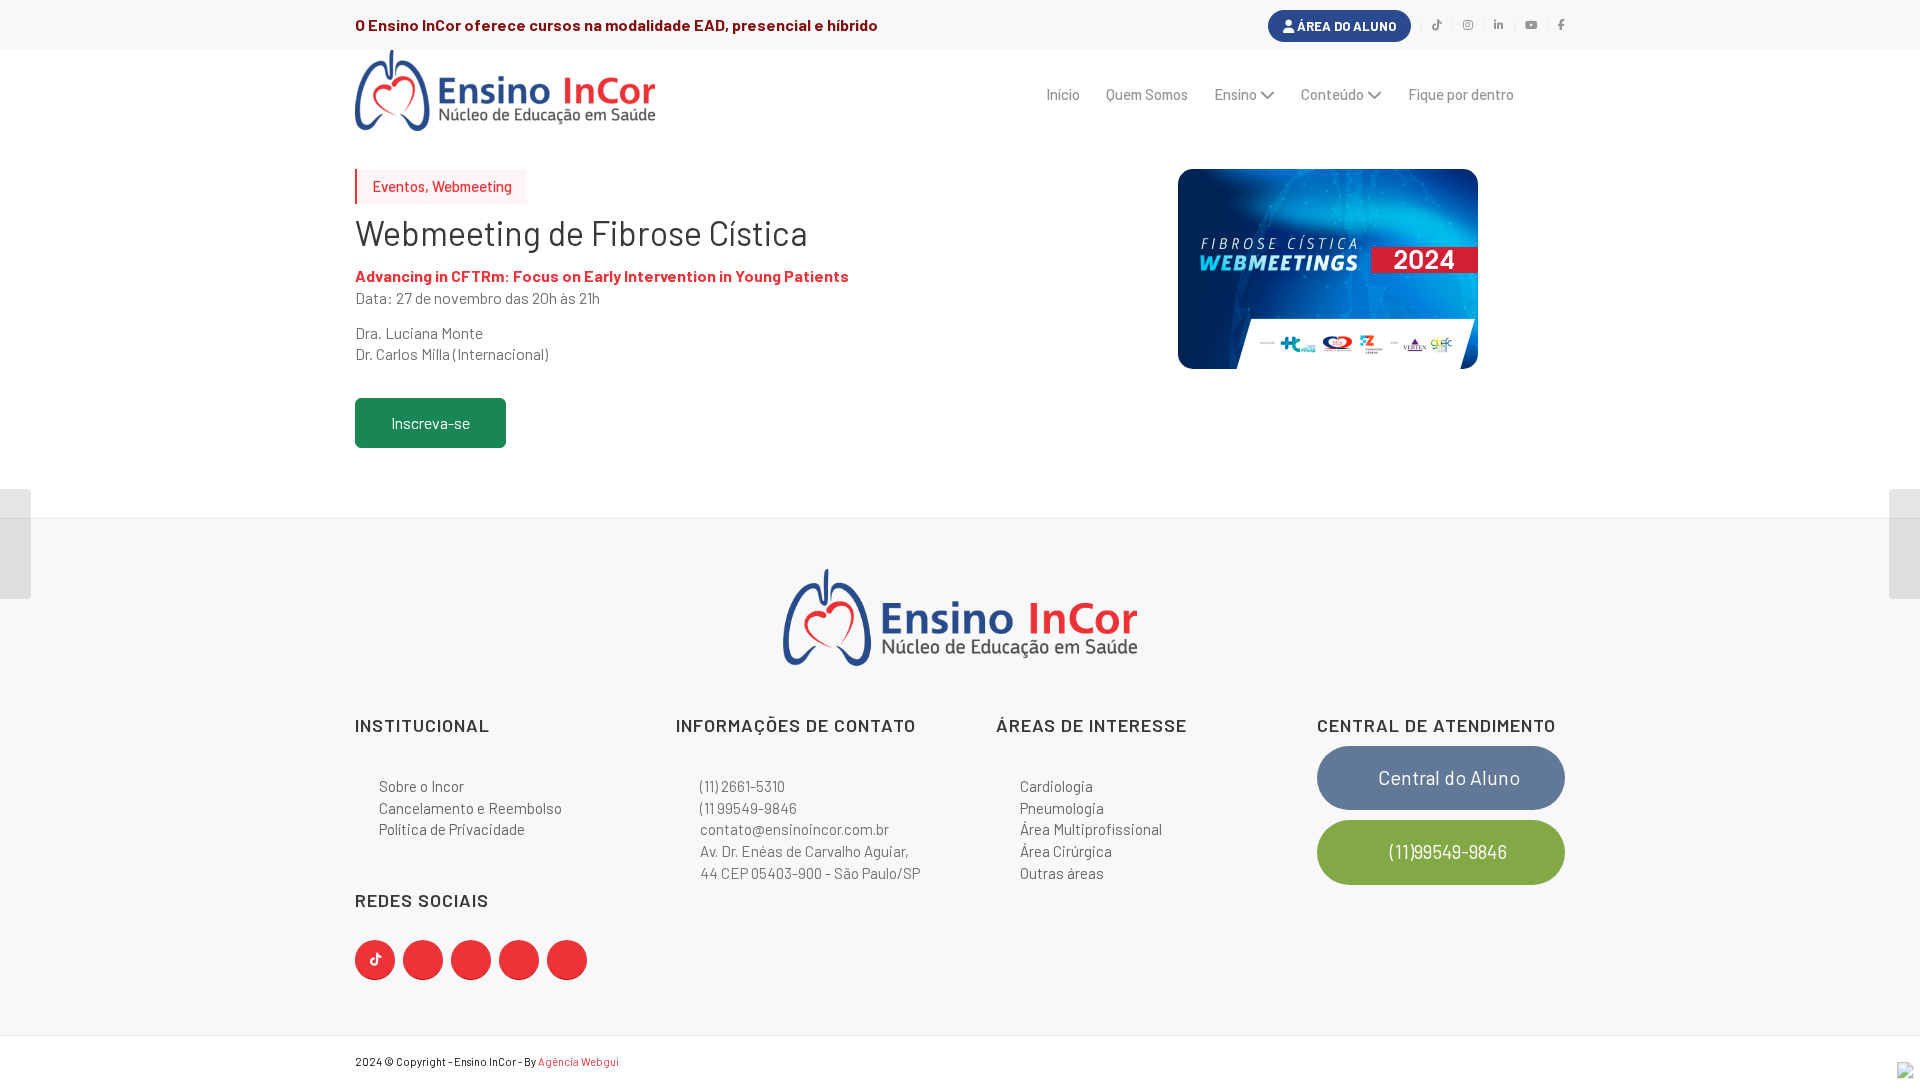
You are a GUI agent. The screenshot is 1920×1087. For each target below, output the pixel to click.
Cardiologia (1056, 786)
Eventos (398, 186)
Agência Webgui (578, 1061)
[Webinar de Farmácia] (1904, 544)
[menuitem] (1340, 26)
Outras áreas (1062, 873)
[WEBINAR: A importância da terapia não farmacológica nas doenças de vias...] (15, 544)
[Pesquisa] (1546, 94)
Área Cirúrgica (1066, 851)
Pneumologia (1062, 808)
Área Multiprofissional (1091, 829)
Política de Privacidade (452, 829)
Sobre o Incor (421, 786)
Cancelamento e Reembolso (470, 808)
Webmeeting (472, 186)
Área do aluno (1345, 26)
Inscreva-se (430, 422)
